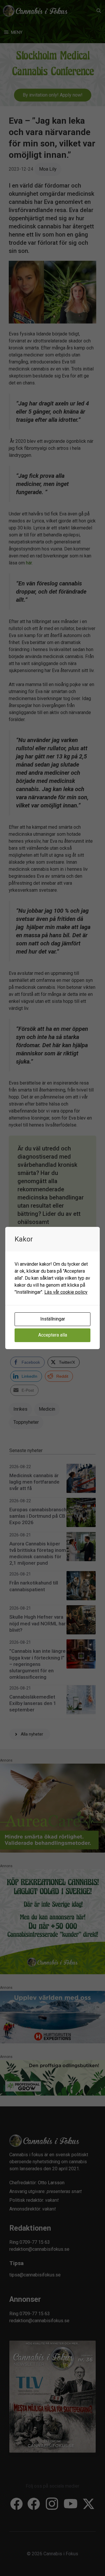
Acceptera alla (53, 1335)
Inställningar (53, 1319)
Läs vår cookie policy (66, 1292)
